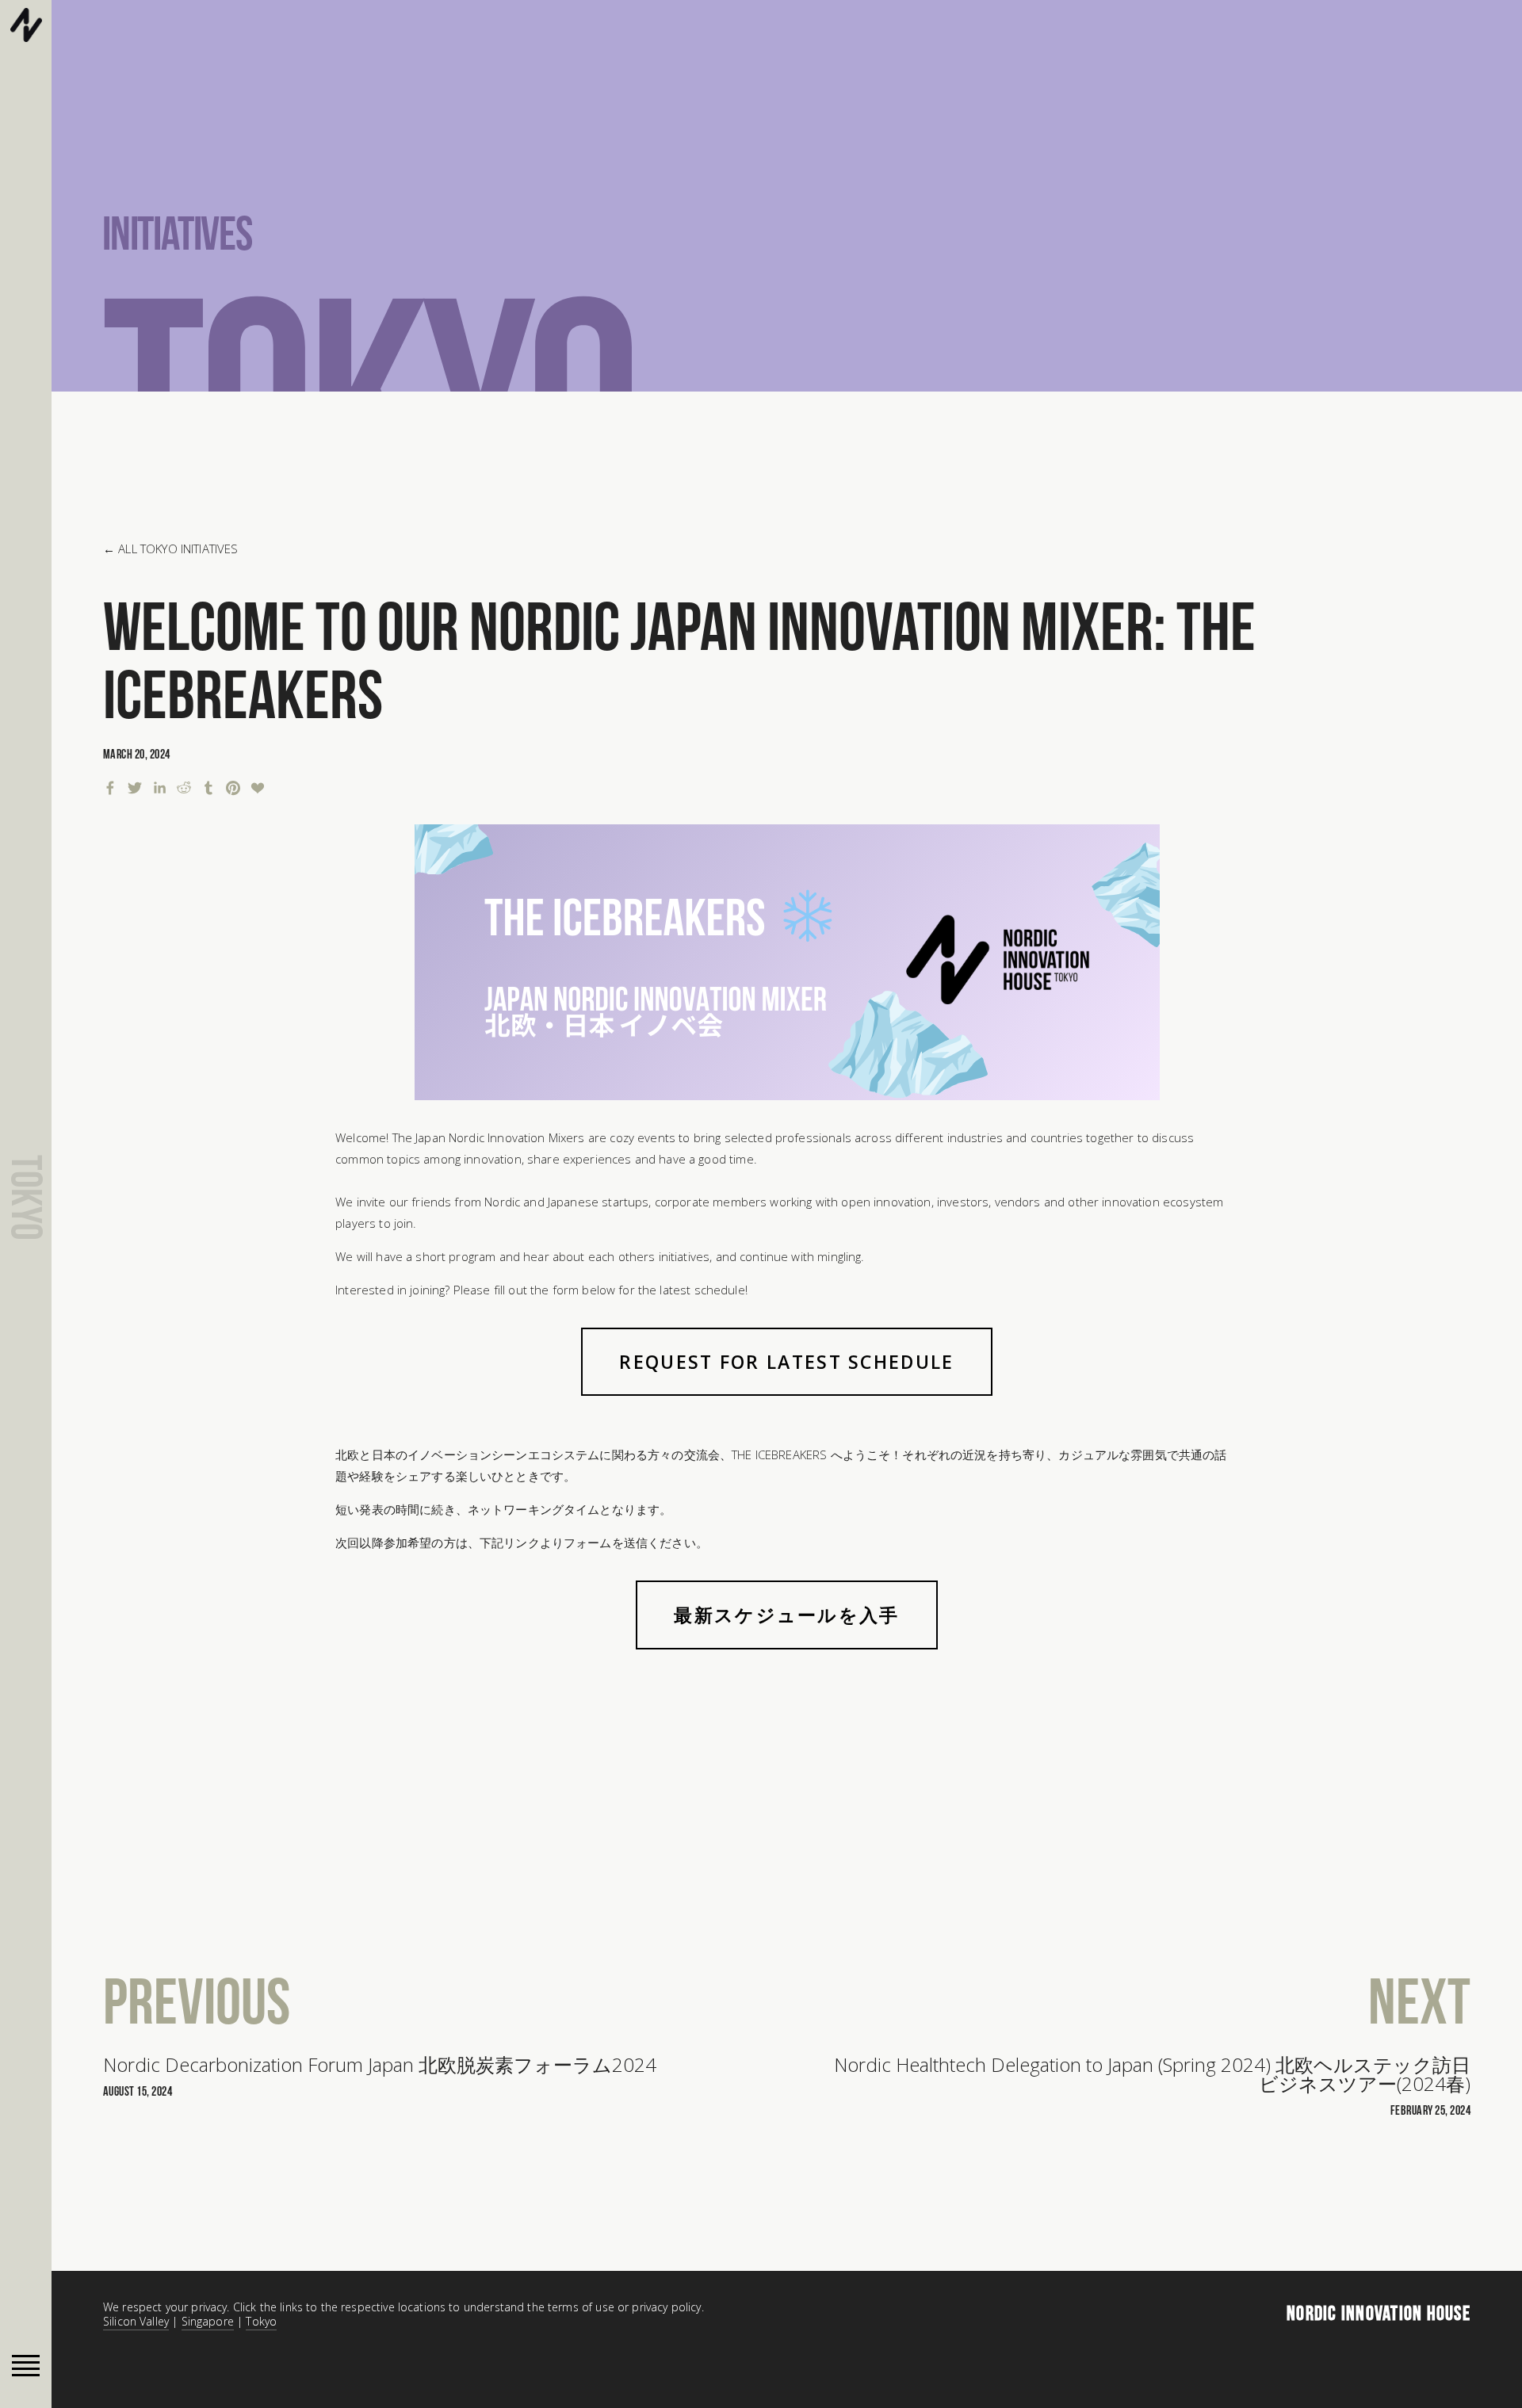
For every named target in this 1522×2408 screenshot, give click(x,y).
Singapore (208, 2321)
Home (470, 48)
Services (555, 48)
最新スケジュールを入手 (786, 1615)
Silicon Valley (136, 2321)
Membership (844, 48)
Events (644, 48)
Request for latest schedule (786, 1362)
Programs (737, 48)
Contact (946, 48)
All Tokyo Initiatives (178, 548)
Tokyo (261, 2321)
